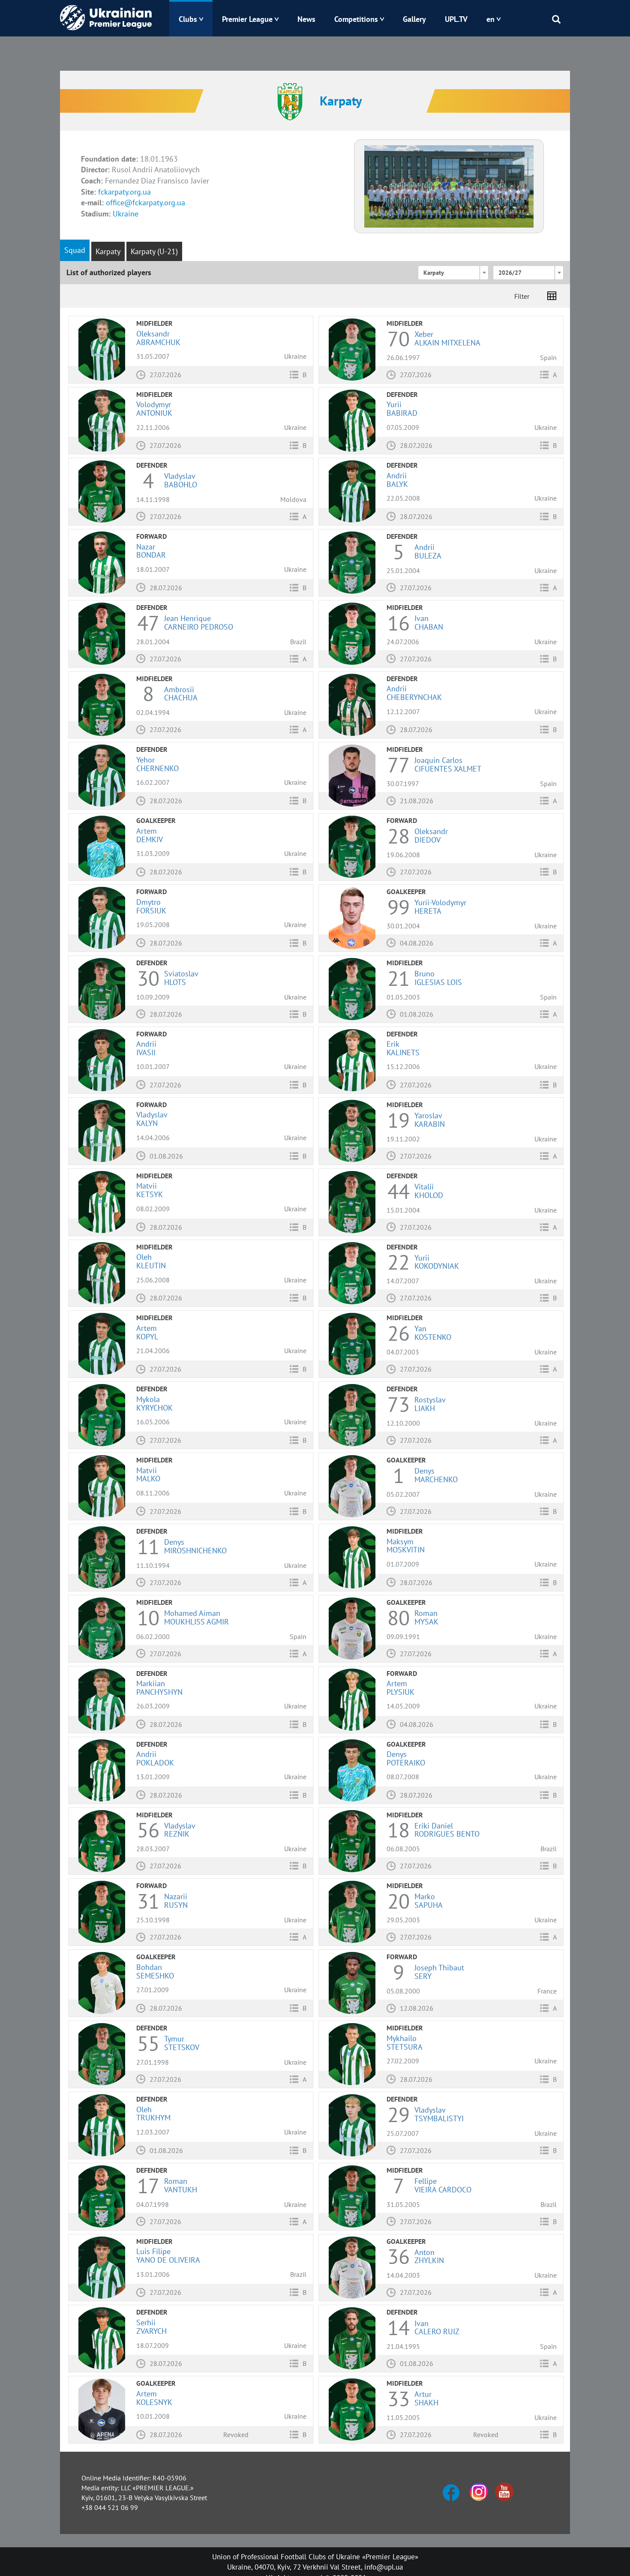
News (306, 19)
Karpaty (108, 251)
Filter (522, 296)
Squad (75, 250)
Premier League (247, 19)
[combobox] (453, 273)
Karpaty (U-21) (154, 251)
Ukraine (126, 214)
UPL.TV (456, 19)
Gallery (414, 19)
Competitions (356, 19)
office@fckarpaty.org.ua (145, 203)
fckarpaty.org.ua (124, 192)
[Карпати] (449, 186)
